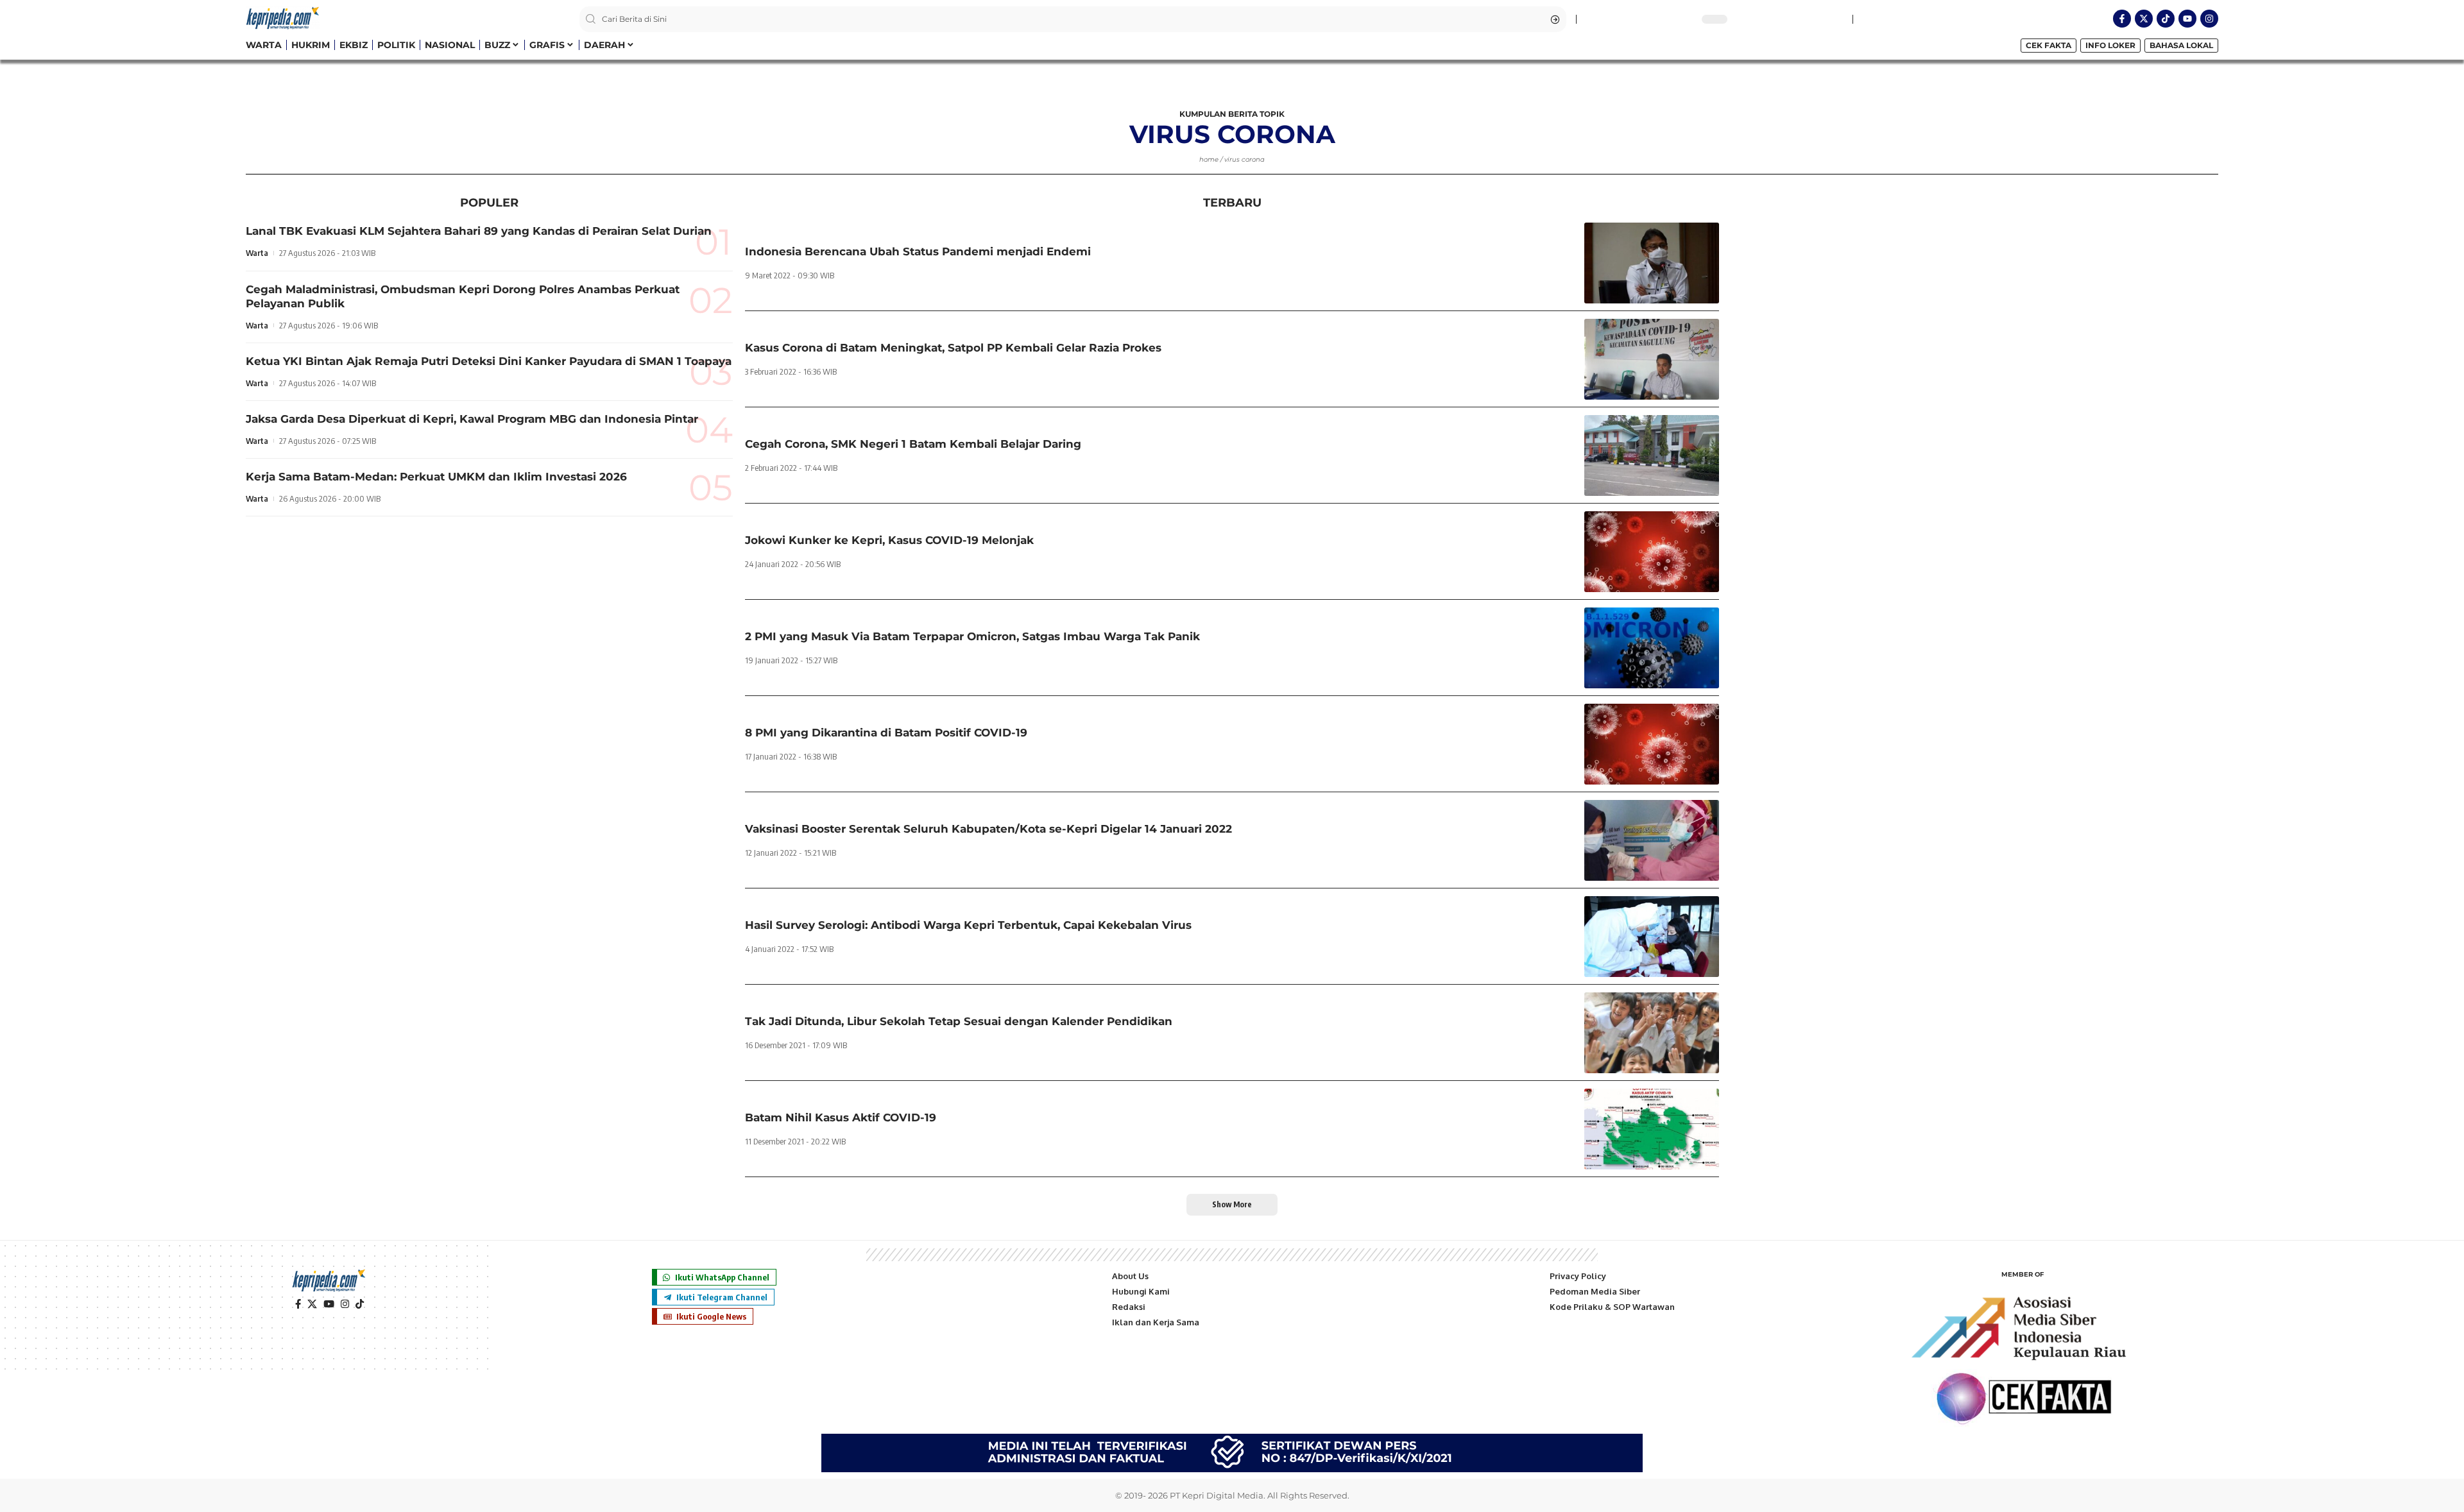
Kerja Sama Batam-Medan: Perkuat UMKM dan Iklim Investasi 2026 (436, 477)
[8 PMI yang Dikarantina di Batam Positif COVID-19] (1652, 744)
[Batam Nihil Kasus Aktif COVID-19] (1652, 1129)
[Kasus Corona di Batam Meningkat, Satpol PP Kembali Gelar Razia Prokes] (1652, 359)
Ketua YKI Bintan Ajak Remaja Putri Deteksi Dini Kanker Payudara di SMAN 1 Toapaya (489, 361)
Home (1209, 159)
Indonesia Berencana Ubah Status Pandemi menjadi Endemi (918, 251)
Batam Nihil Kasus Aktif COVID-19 (841, 1117)
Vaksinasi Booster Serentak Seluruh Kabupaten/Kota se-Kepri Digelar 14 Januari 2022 (988, 829)
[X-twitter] (2144, 19)
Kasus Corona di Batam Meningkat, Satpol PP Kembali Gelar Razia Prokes (953, 348)
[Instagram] (2209, 19)
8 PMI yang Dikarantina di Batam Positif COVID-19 (886, 733)
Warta (257, 253)
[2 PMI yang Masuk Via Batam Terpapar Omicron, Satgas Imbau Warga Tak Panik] (1652, 648)
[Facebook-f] (2122, 19)
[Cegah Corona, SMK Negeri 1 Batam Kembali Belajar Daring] (1652, 455)
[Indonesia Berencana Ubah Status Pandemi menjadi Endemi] (1652, 263)
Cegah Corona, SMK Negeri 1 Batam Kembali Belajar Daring (913, 444)
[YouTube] (329, 1304)
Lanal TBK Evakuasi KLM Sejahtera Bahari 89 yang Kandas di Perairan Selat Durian (479, 231)
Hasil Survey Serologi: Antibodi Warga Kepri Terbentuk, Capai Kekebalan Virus (968, 925)
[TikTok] (360, 1304)
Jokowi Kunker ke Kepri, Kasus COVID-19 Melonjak (889, 540)
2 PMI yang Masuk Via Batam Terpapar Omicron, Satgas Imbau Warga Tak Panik (972, 636)
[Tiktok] (2166, 19)
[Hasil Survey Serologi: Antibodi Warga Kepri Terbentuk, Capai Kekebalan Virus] (1652, 937)
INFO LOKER (2110, 45)
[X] (312, 1304)
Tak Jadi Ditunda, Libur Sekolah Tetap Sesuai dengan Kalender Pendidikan (959, 1021)
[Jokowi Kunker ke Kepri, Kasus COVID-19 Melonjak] (1652, 552)
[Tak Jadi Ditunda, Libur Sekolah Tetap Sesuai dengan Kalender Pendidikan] (1652, 1033)
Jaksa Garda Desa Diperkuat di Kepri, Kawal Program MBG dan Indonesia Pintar (472, 419)
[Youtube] (2187, 19)
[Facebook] (298, 1304)
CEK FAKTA (2049, 45)
